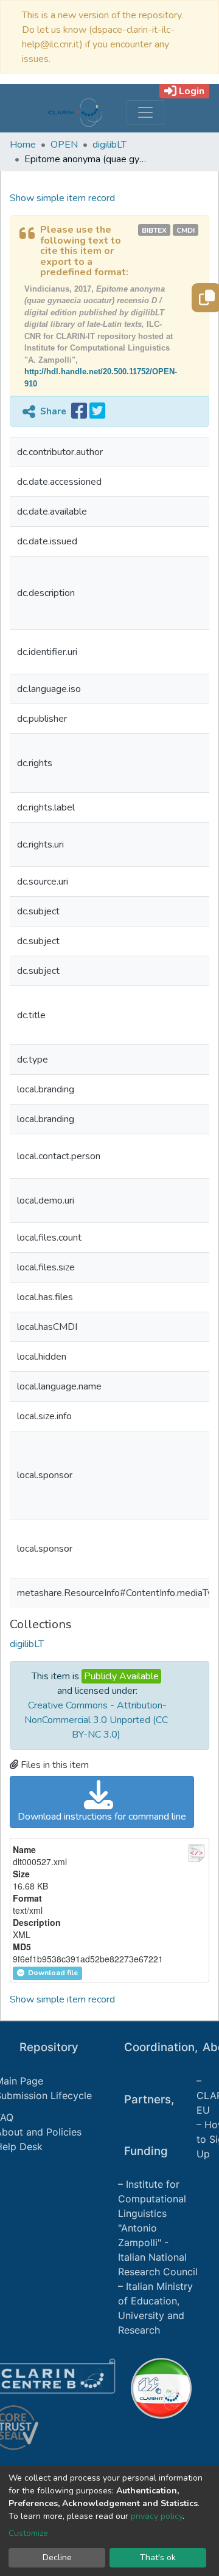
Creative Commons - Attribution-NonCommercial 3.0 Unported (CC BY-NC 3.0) (96, 1720)
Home (23, 145)
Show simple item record (62, 198)
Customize (28, 2533)
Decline (57, 2557)
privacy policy (157, 2516)
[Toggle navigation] (145, 112)
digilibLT (109, 145)
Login (192, 91)
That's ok (158, 2557)
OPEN (64, 145)
